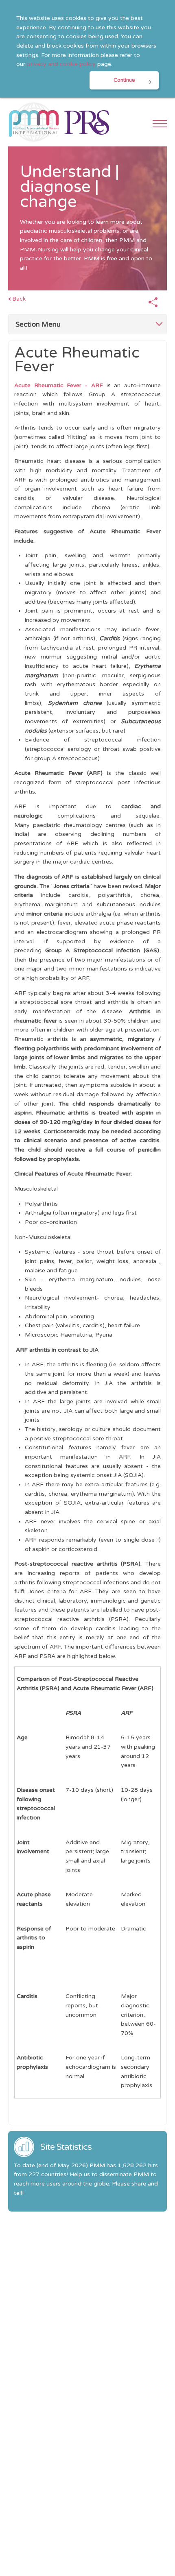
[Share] (153, 303)
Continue (124, 80)
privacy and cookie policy (61, 64)
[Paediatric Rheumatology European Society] (87, 122)
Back (19, 299)
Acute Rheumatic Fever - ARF (59, 385)
